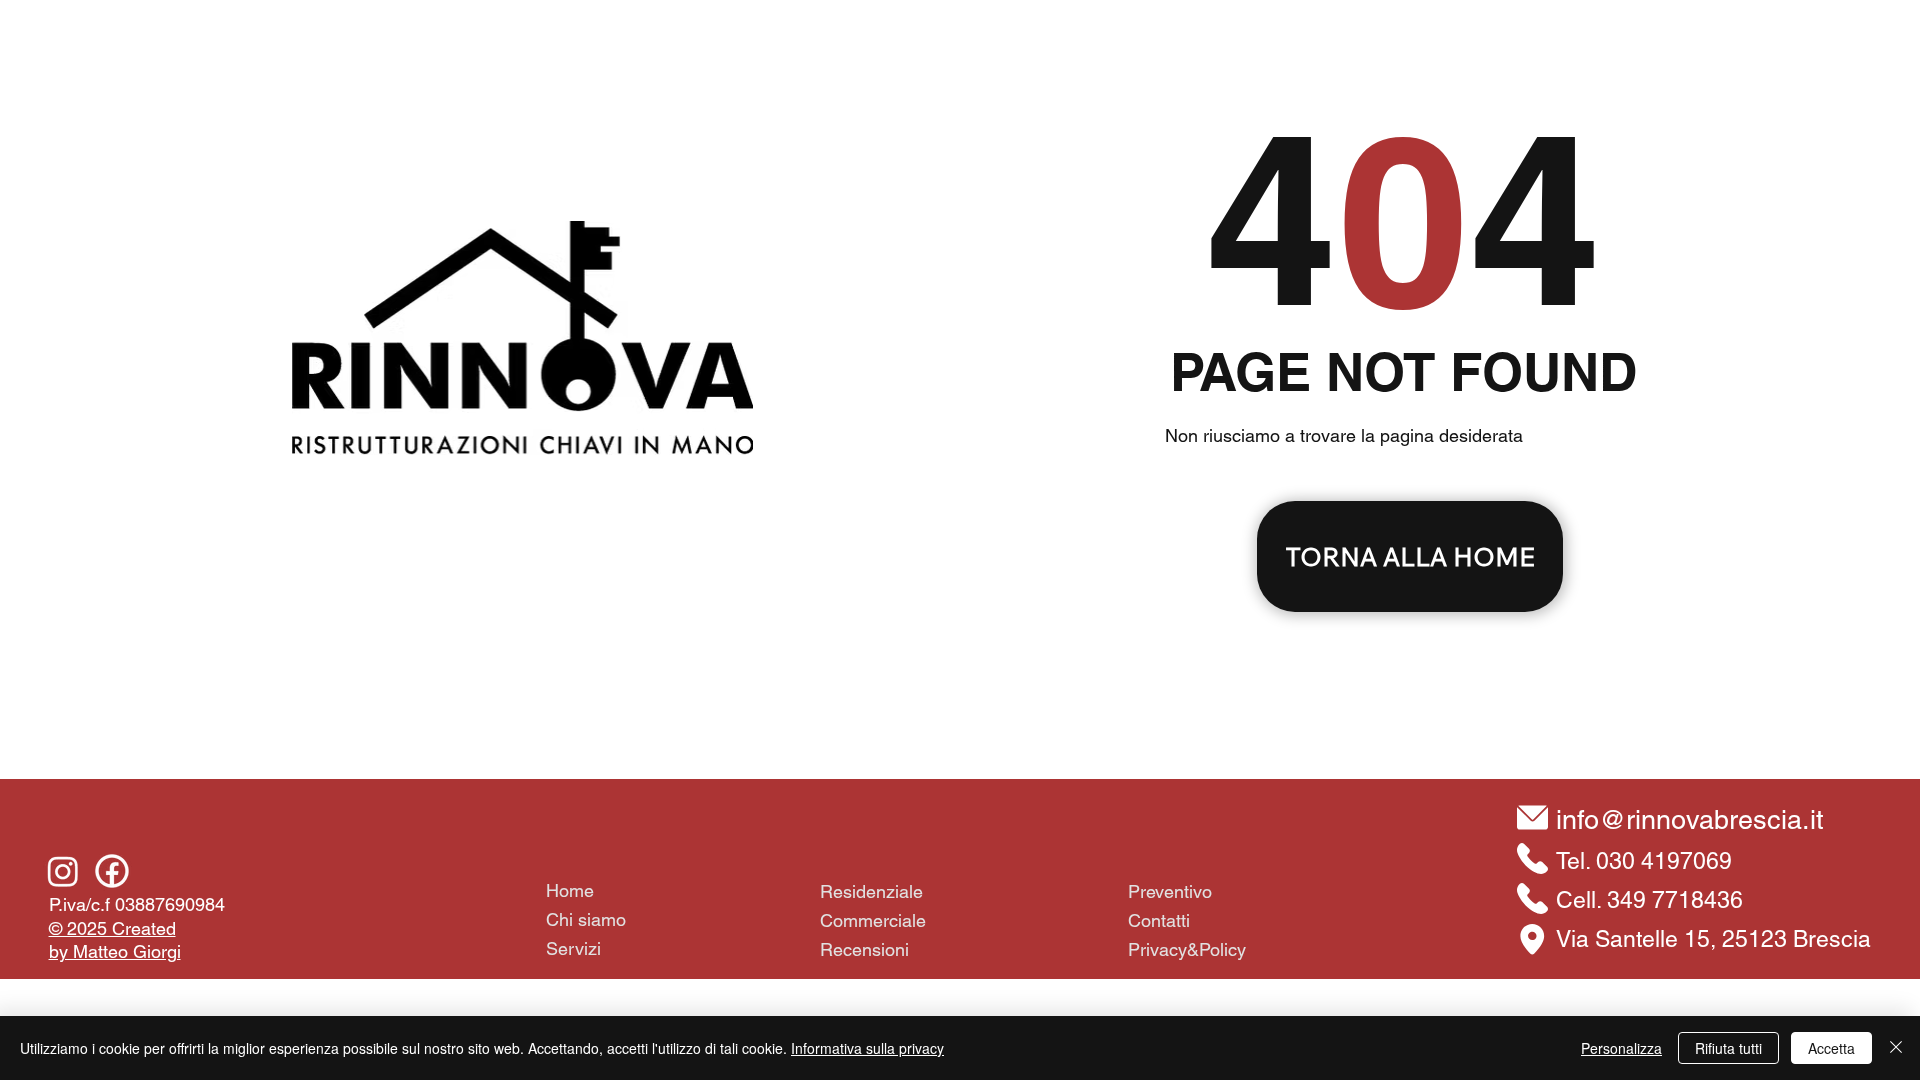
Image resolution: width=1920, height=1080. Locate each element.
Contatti (1159, 920)
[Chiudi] (1896, 1048)
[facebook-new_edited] (112, 871)
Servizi (573, 948)
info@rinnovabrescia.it (1690, 819)
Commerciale (873, 920)
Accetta (1831, 1048)
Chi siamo (586, 919)
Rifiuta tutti (1728, 1048)
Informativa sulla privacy (867, 1048)
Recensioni (864, 949)
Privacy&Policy (1187, 949)
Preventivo (1170, 891)
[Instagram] (63, 871)
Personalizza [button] (1621, 1048)
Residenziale (871, 891)
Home (570, 890)
